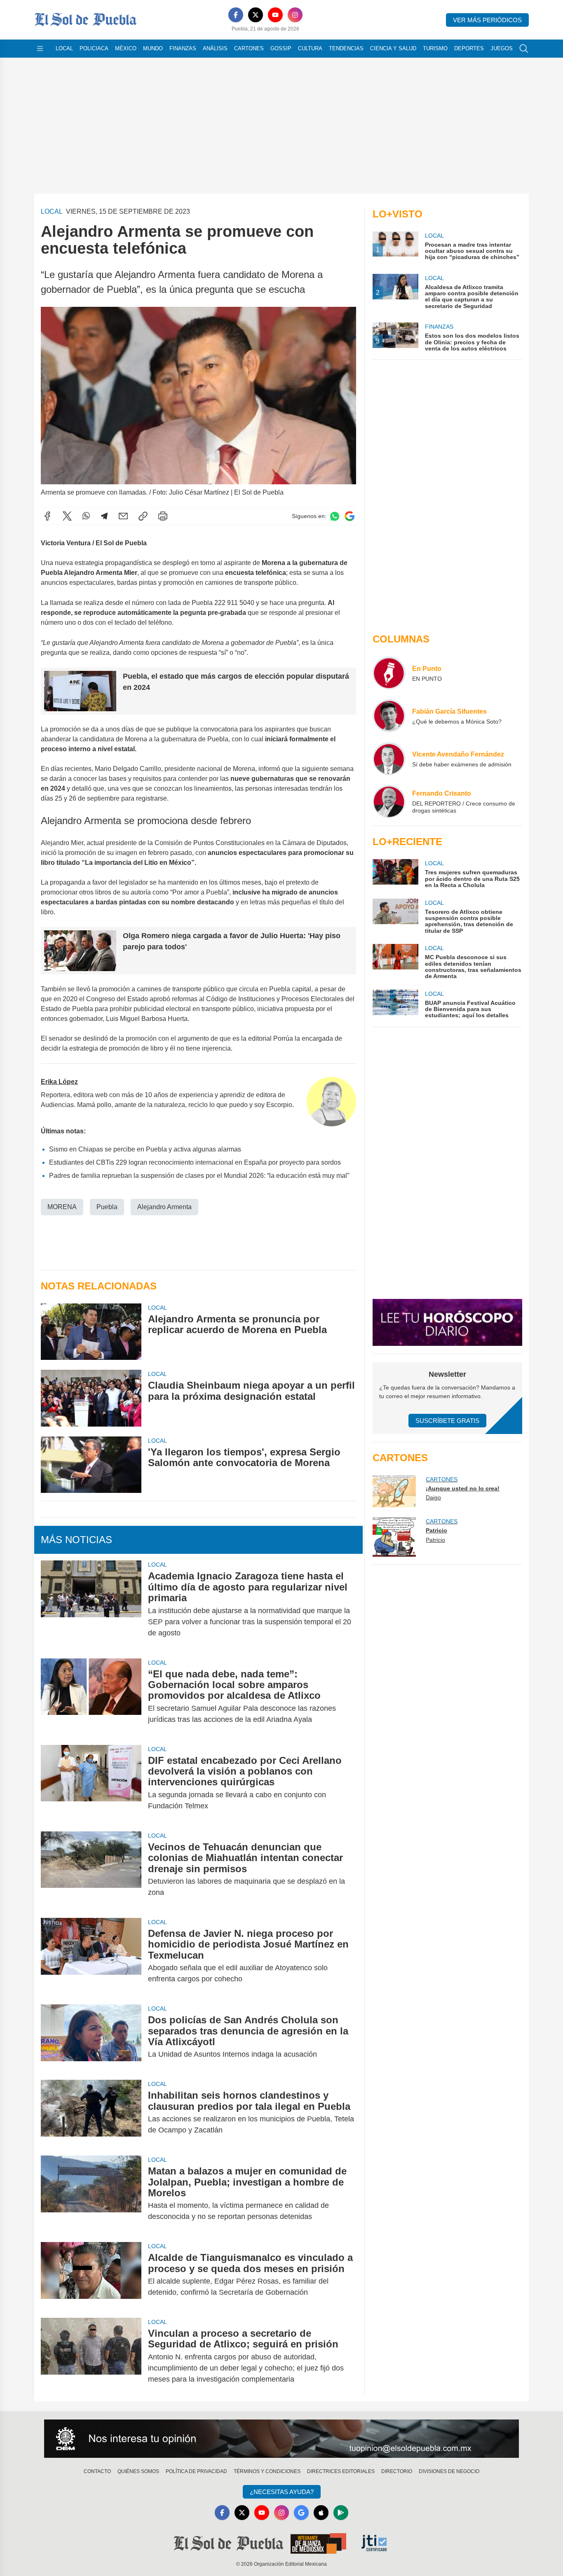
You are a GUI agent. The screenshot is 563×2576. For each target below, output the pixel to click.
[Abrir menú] (40, 49)
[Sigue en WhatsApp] (335, 516)
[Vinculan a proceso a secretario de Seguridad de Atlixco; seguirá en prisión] (91, 2356)
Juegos (502, 48)
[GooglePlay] (341, 2513)
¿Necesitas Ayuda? (282, 2492)
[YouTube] (275, 15)
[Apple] (321, 2513)
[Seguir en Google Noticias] (350, 516)
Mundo (153, 48)
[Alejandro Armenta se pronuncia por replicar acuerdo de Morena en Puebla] (91, 1332)
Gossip (281, 48)
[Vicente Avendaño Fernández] (389, 759)
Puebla (107, 1207)
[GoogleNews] (301, 2513)
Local (64, 48)
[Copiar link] (143, 516)
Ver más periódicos (487, 20)
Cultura (310, 48)
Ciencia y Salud (393, 48)
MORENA (62, 1207)
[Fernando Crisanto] (389, 801)
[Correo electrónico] (123, 516)
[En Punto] (389, 673)
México (126, 48)
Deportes (469, 48)
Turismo (435, 48)
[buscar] (524, 49)
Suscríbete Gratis (447, 1421)
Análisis (215, 48)
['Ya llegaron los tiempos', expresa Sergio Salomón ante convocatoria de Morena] (91, 1465)
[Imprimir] (163, 516)
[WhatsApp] (86, 516)
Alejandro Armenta (164, 1207)
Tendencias (346, 48)
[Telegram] (104, 516)
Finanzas (183, 48)
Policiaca (94, 48)
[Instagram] (295, 15)
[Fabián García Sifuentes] (389, 716)
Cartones (249, 48)
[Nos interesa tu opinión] (281, 2439)
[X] (256, 15)
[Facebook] (236, 15)
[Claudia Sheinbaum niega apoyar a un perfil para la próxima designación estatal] (91, 1398)
